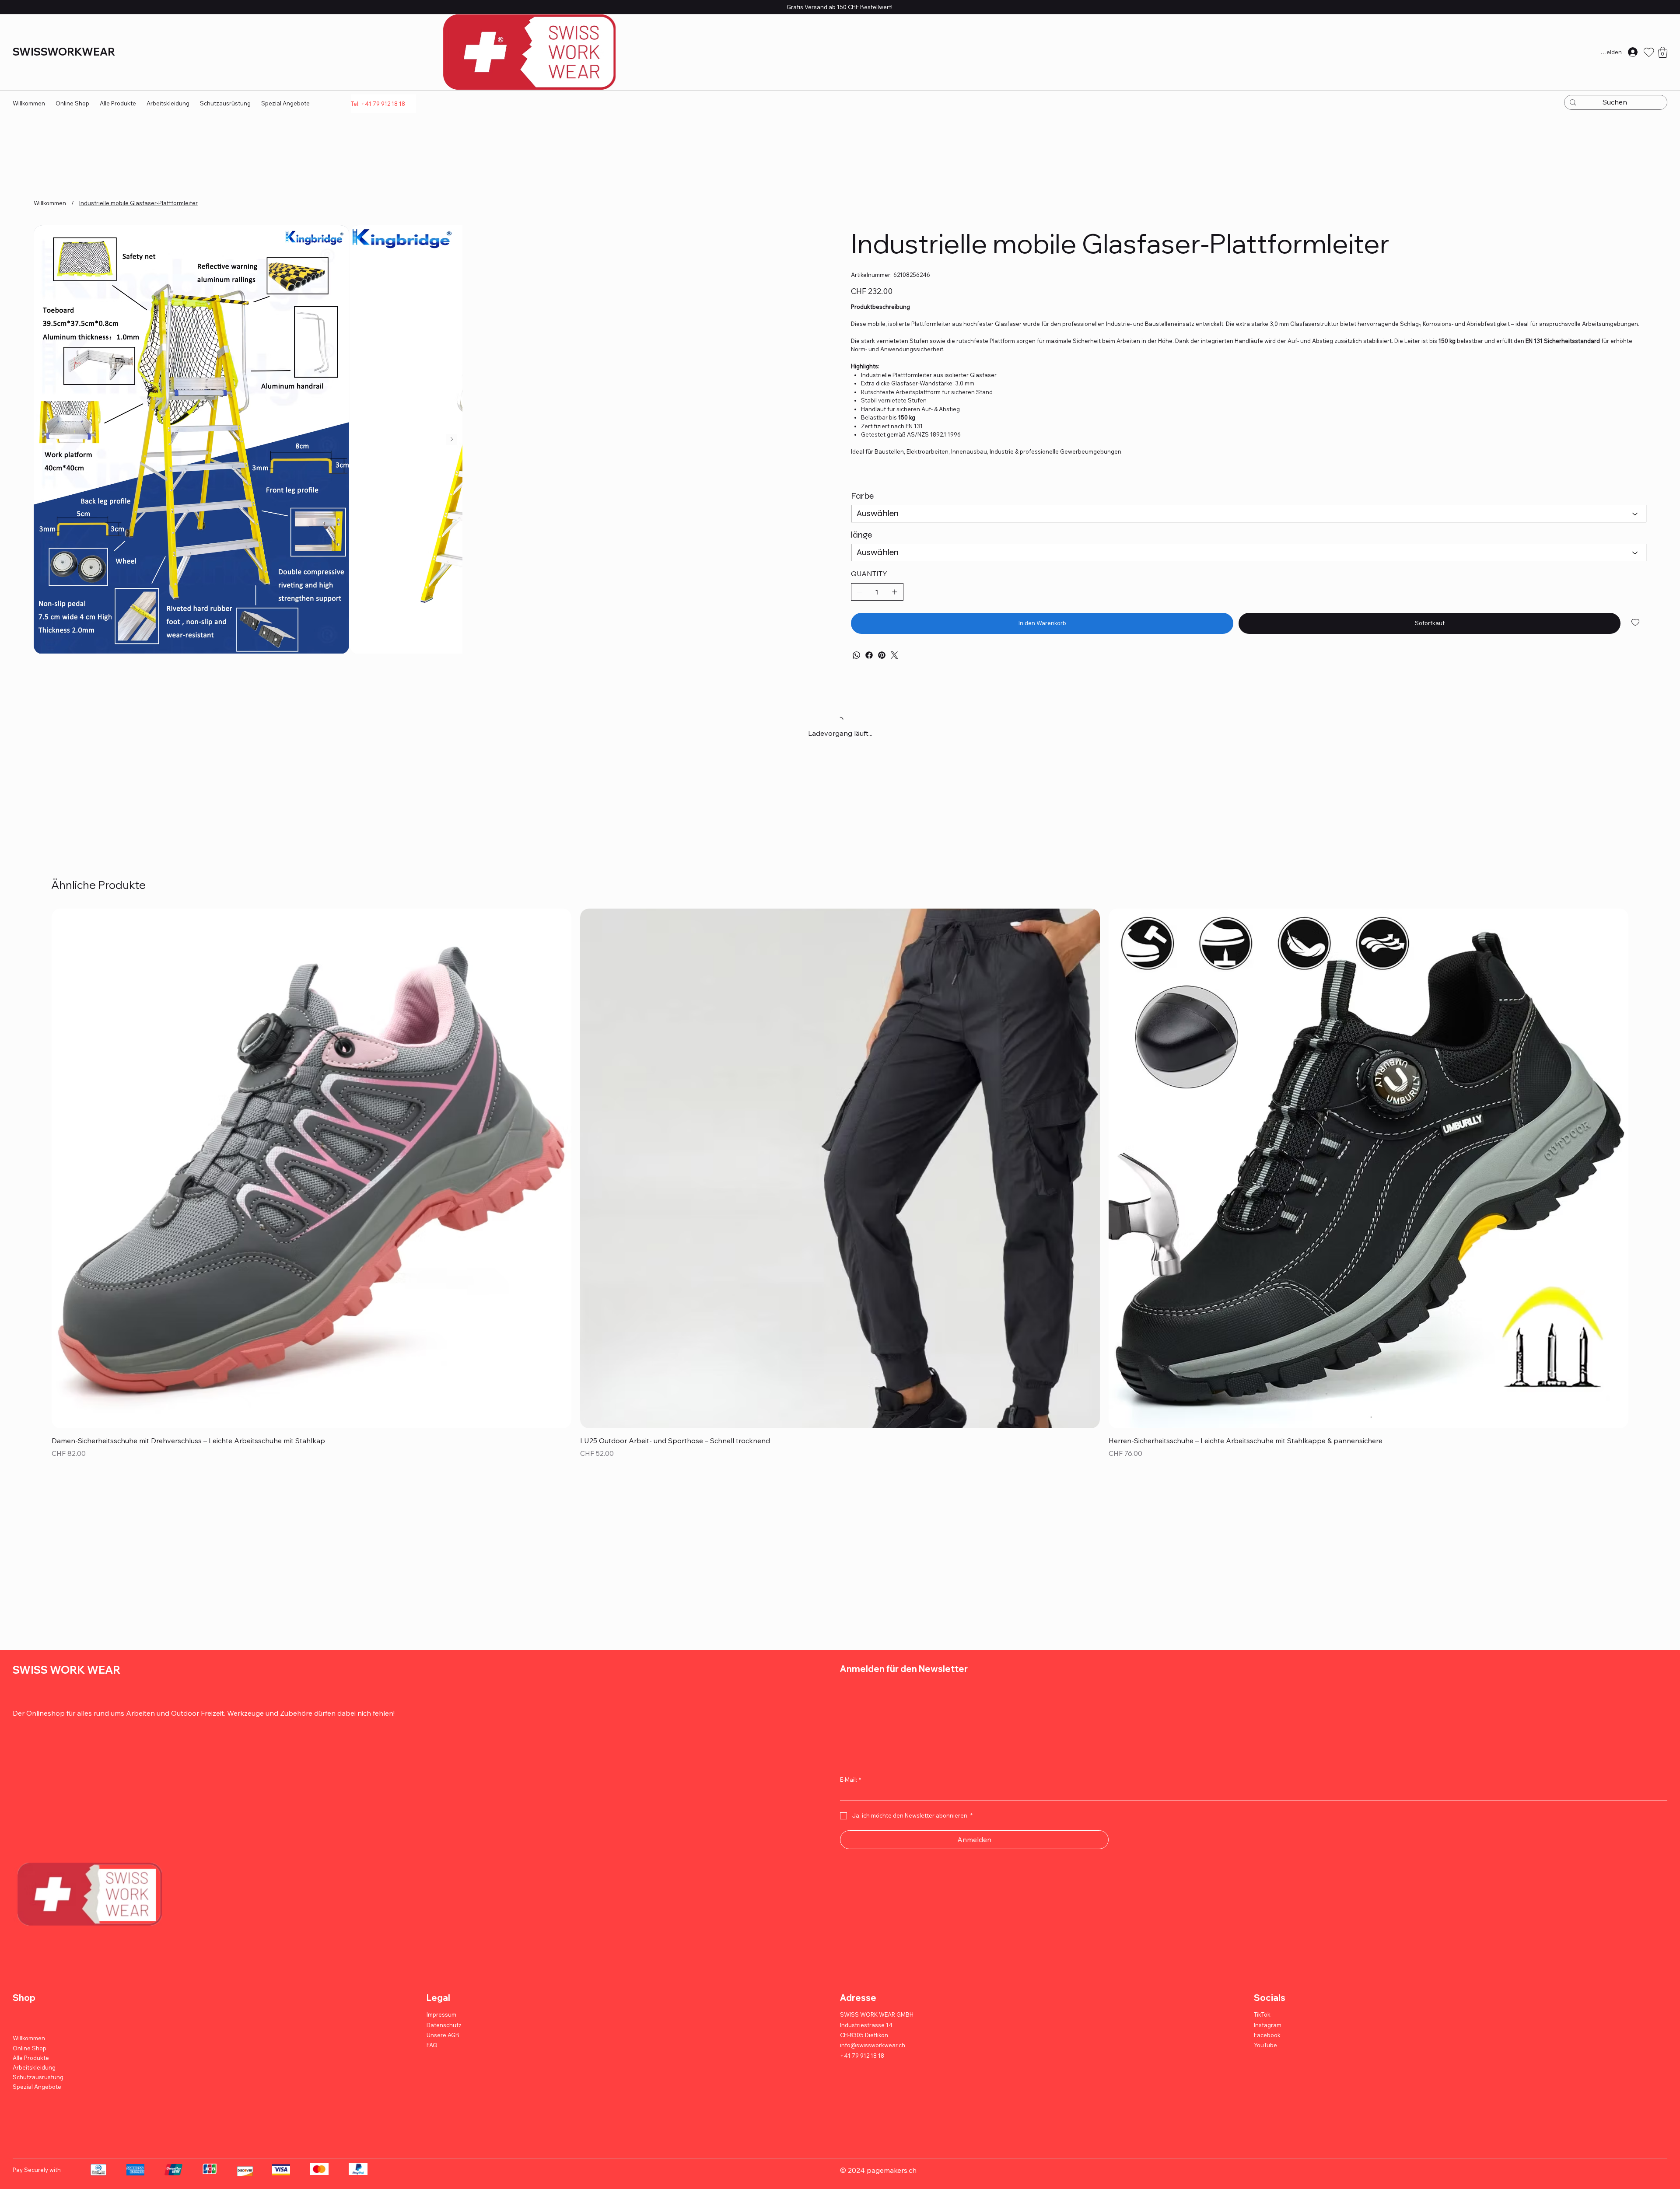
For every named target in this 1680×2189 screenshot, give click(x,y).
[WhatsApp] (856, 655)
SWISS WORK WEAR (66, 2025)
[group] (840, 1539)
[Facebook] (869, 655)
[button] (1663, 52)
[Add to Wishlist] (1636, 622)
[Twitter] (894, 655)
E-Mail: (850, 2134)
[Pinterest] (882, 655)
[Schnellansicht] (311, 1523)
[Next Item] (818, 623)
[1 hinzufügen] (895, 592)
